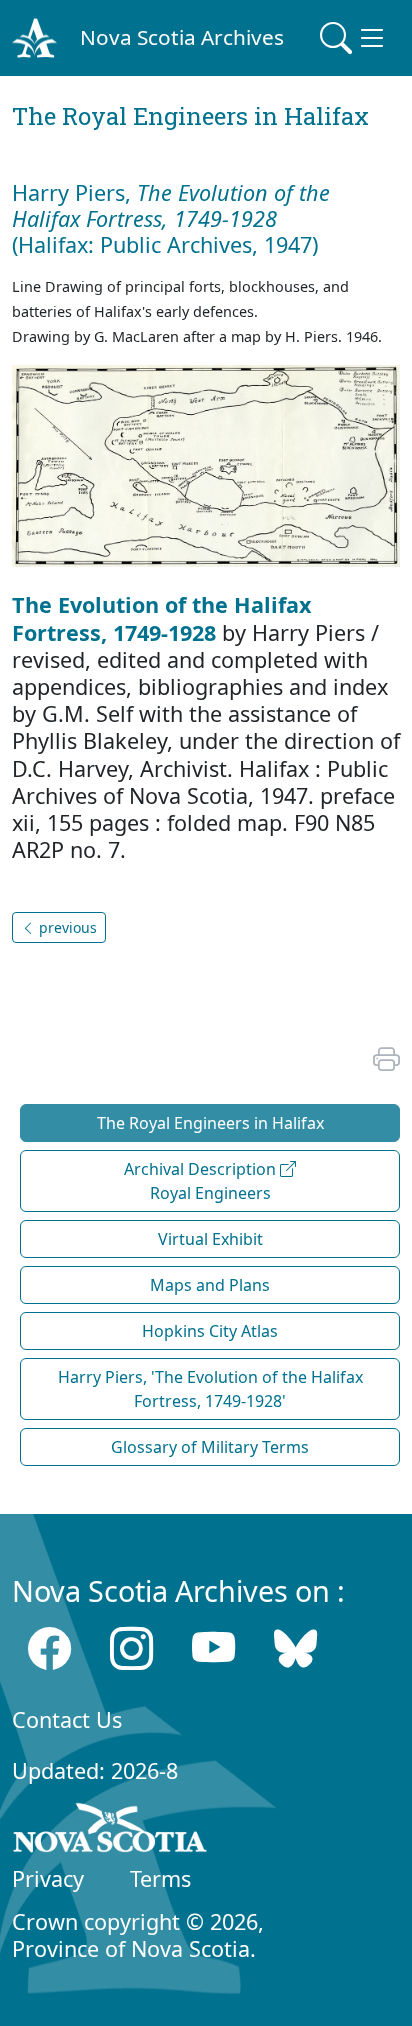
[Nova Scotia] (110, 1831)
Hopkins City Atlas (210, 1331)
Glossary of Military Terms (210, 1447)
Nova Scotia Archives (182, 37)
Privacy (48, 1878)
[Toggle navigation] (354, 38)
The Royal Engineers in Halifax (210, 1123)
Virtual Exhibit (210, 1239)
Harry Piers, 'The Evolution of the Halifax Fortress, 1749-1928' (210, 1389)
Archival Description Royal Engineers (202, 1181)
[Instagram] (131, 1648)
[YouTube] (213, 1648)
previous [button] (66, 927)
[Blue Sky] (295, 1648)
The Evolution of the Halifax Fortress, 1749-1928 (161, 618)
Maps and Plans (210, 1285)
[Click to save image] (206, 465)
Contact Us (67, 1719)
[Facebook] (49, 1648)
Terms (160, 1878)
